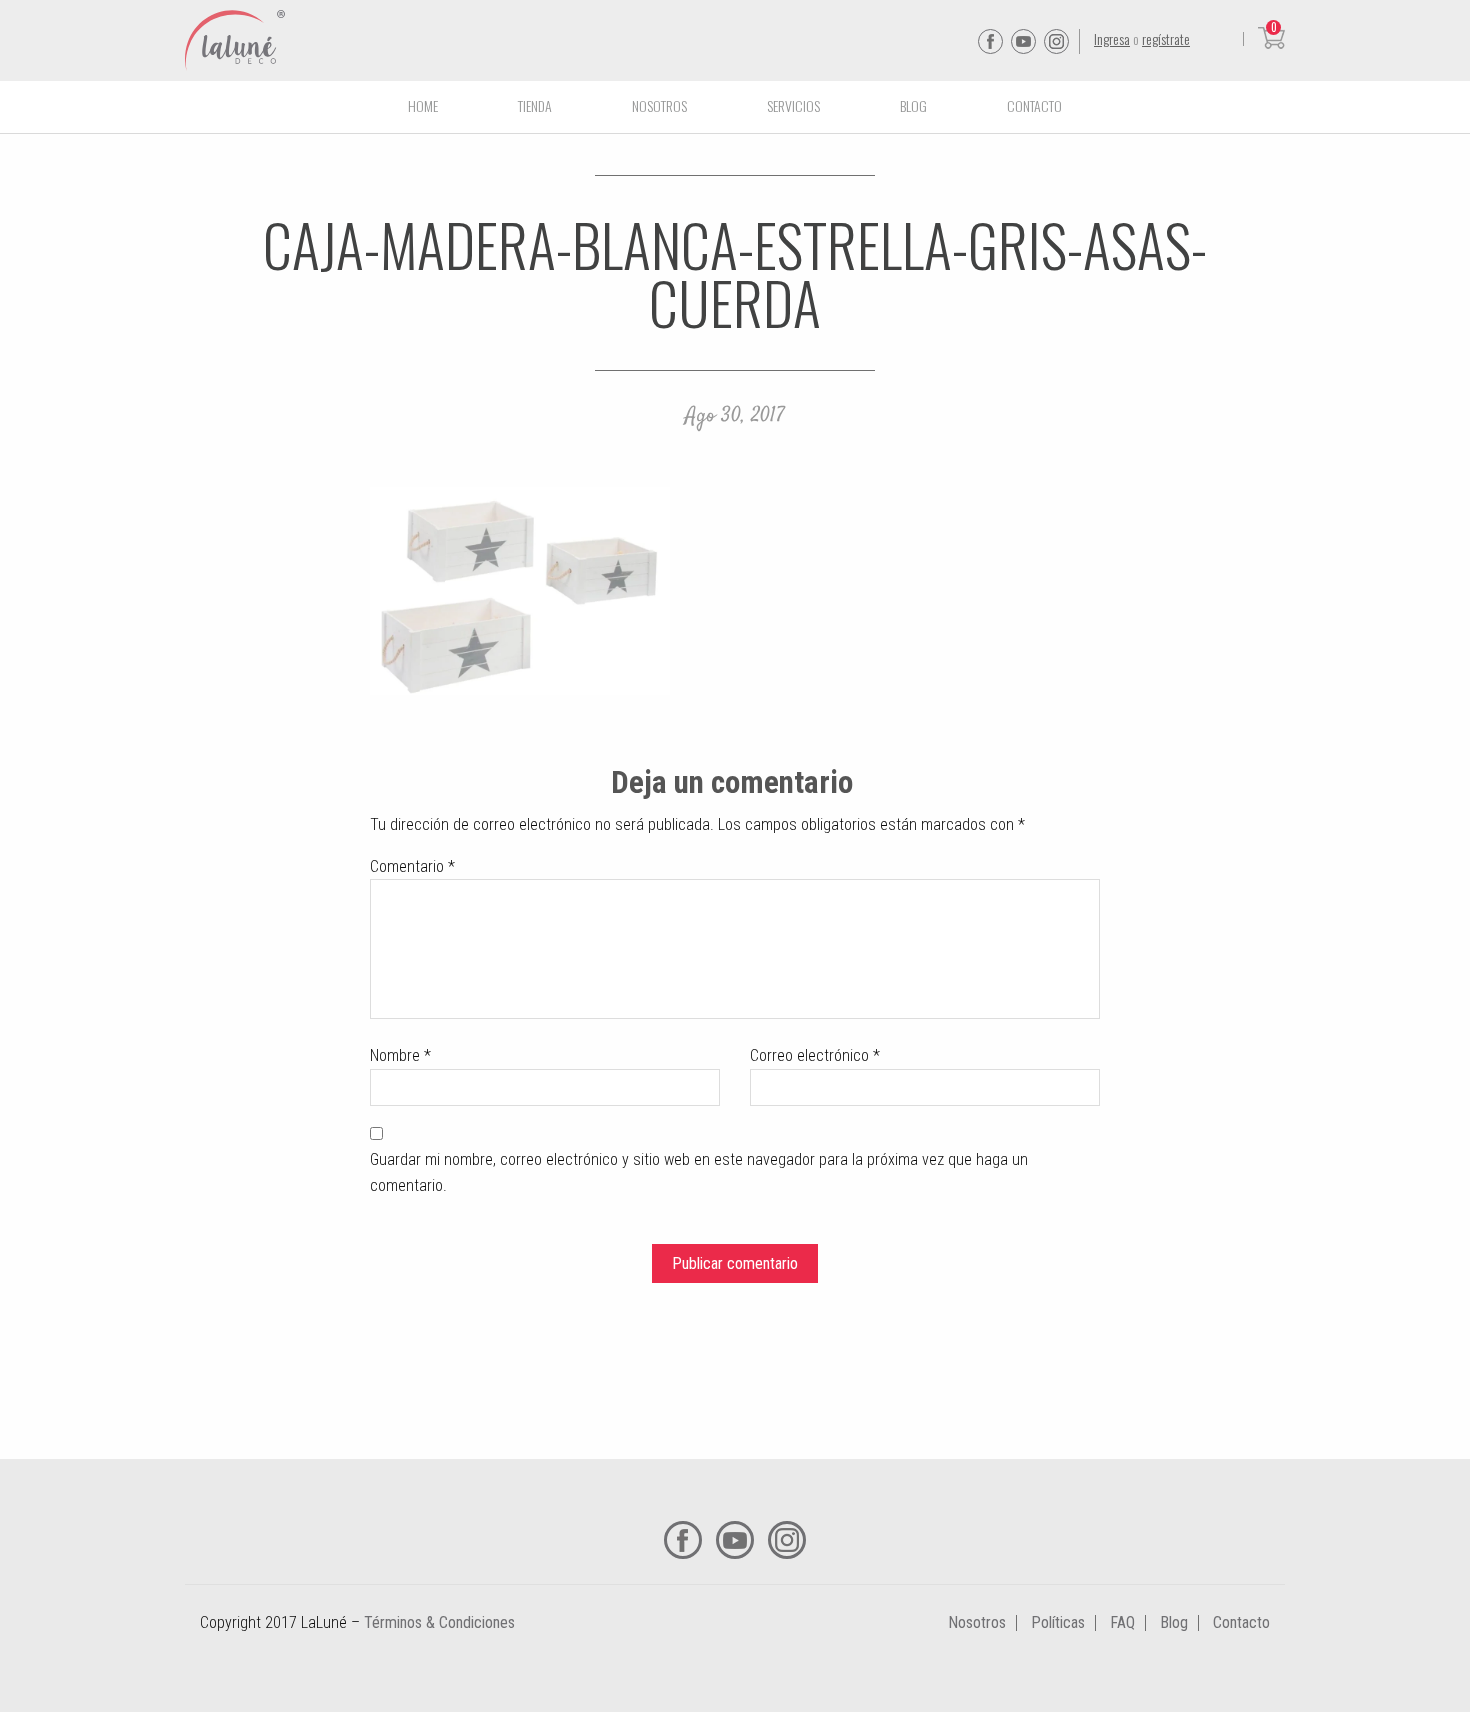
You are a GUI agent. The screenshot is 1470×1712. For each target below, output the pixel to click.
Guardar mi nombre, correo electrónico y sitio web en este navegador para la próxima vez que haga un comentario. (699, 1172)
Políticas (1058, 1622)
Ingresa (1112, 38)
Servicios (793, 105)
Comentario (412, 866)
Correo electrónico (815, 1055)
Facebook (990, 41)
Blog (913, 105)
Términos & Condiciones (439, 1622)
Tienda (535, 105)
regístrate (1166, 38)
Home (423, 105)
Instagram (1056, 41)
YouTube (1023, 41)
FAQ (1122, 1622)
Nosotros (659, 105)
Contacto (1034, 105)
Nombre (400, 1055)
